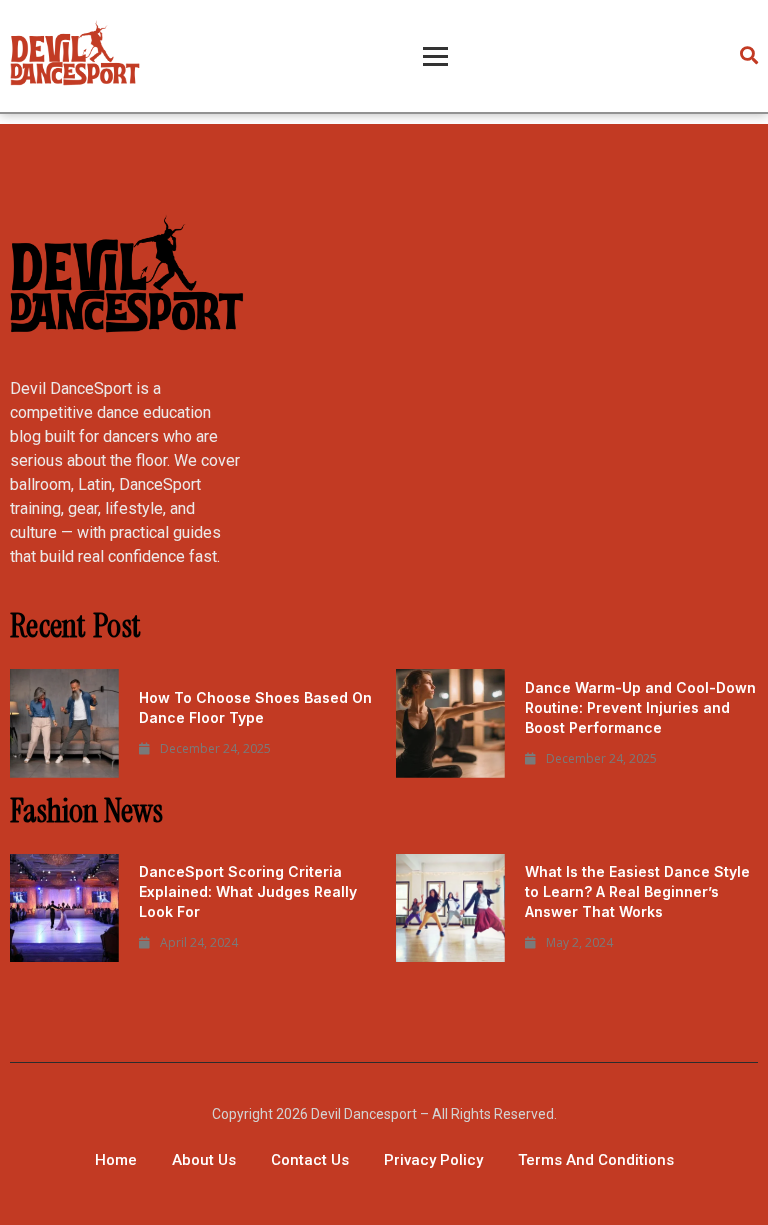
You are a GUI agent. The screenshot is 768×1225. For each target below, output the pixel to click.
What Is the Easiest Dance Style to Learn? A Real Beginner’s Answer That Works (637, 891)
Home (116, 1160)
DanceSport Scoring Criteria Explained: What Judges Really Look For (248, 891)
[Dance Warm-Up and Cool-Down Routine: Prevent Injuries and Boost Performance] (450, 723)
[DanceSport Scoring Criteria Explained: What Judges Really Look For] (64, 908)
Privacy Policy (433, 1160)
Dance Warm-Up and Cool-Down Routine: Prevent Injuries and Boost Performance (640, 707)
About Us (204, 1160)
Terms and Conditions (596, 1160)
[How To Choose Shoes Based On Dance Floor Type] (64, 723)
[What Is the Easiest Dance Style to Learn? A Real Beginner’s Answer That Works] (450, 908)
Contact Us (310, 1160)
